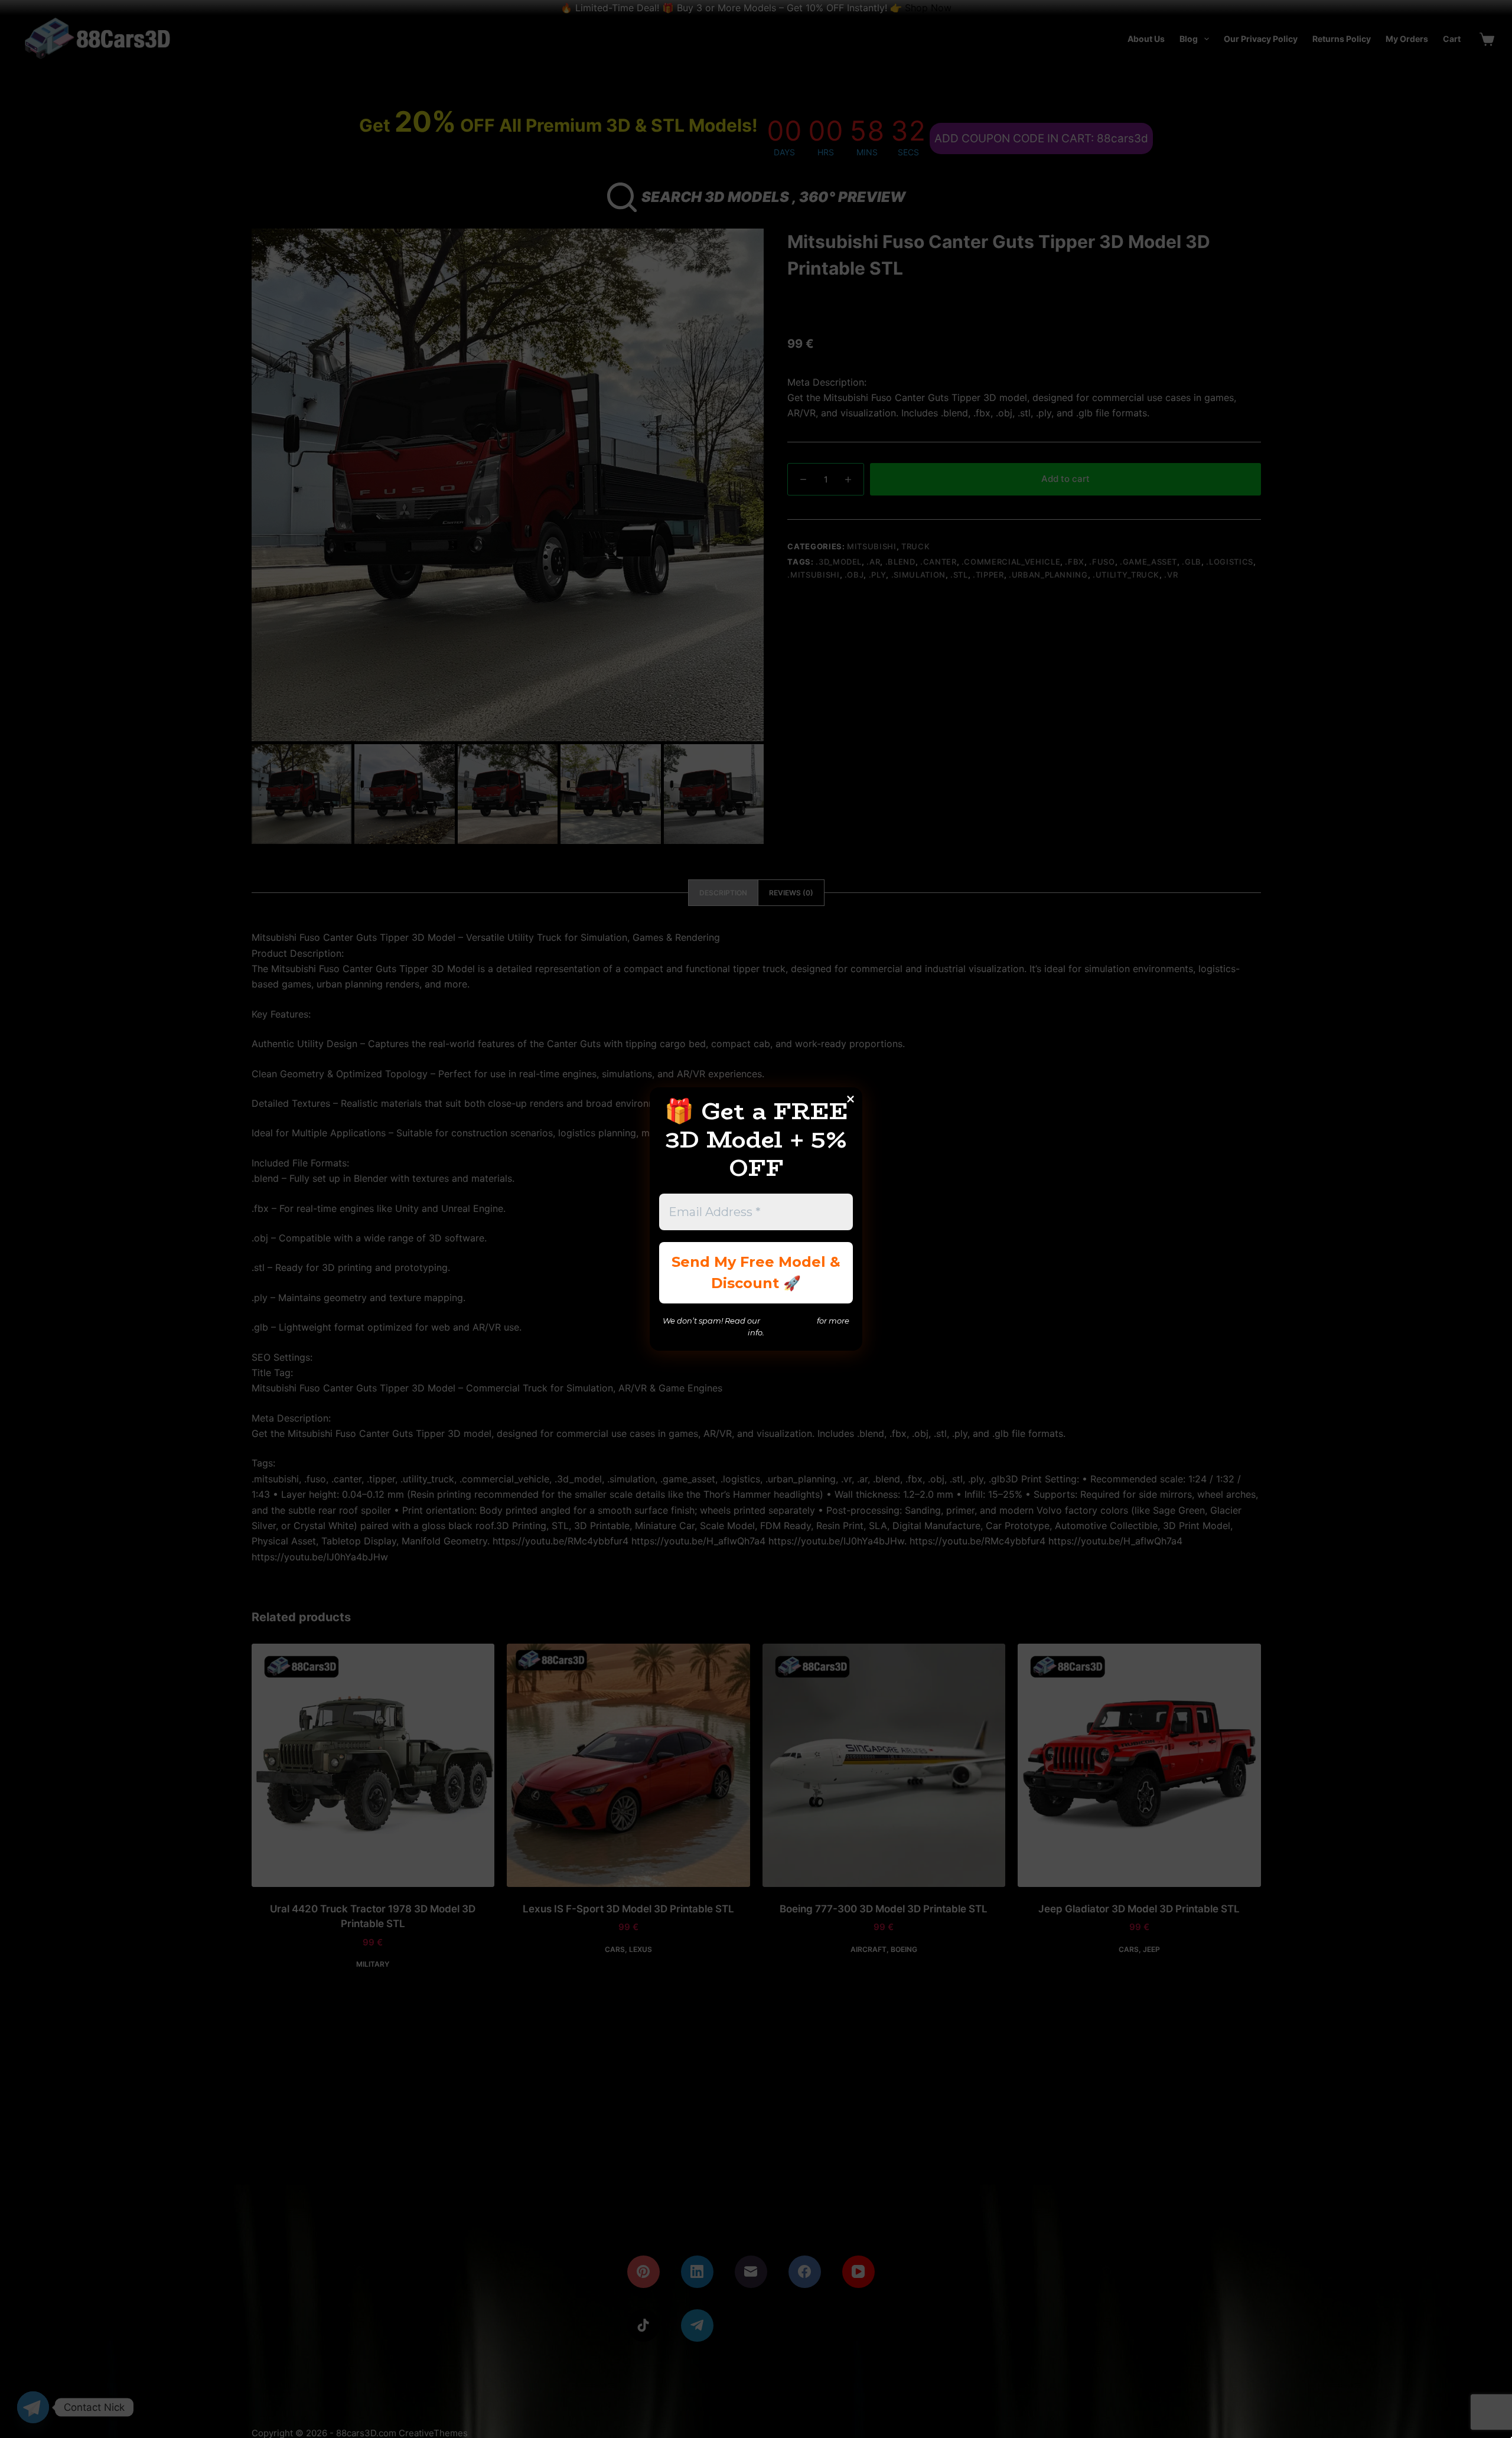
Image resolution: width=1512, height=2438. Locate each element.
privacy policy (788, 1321)
